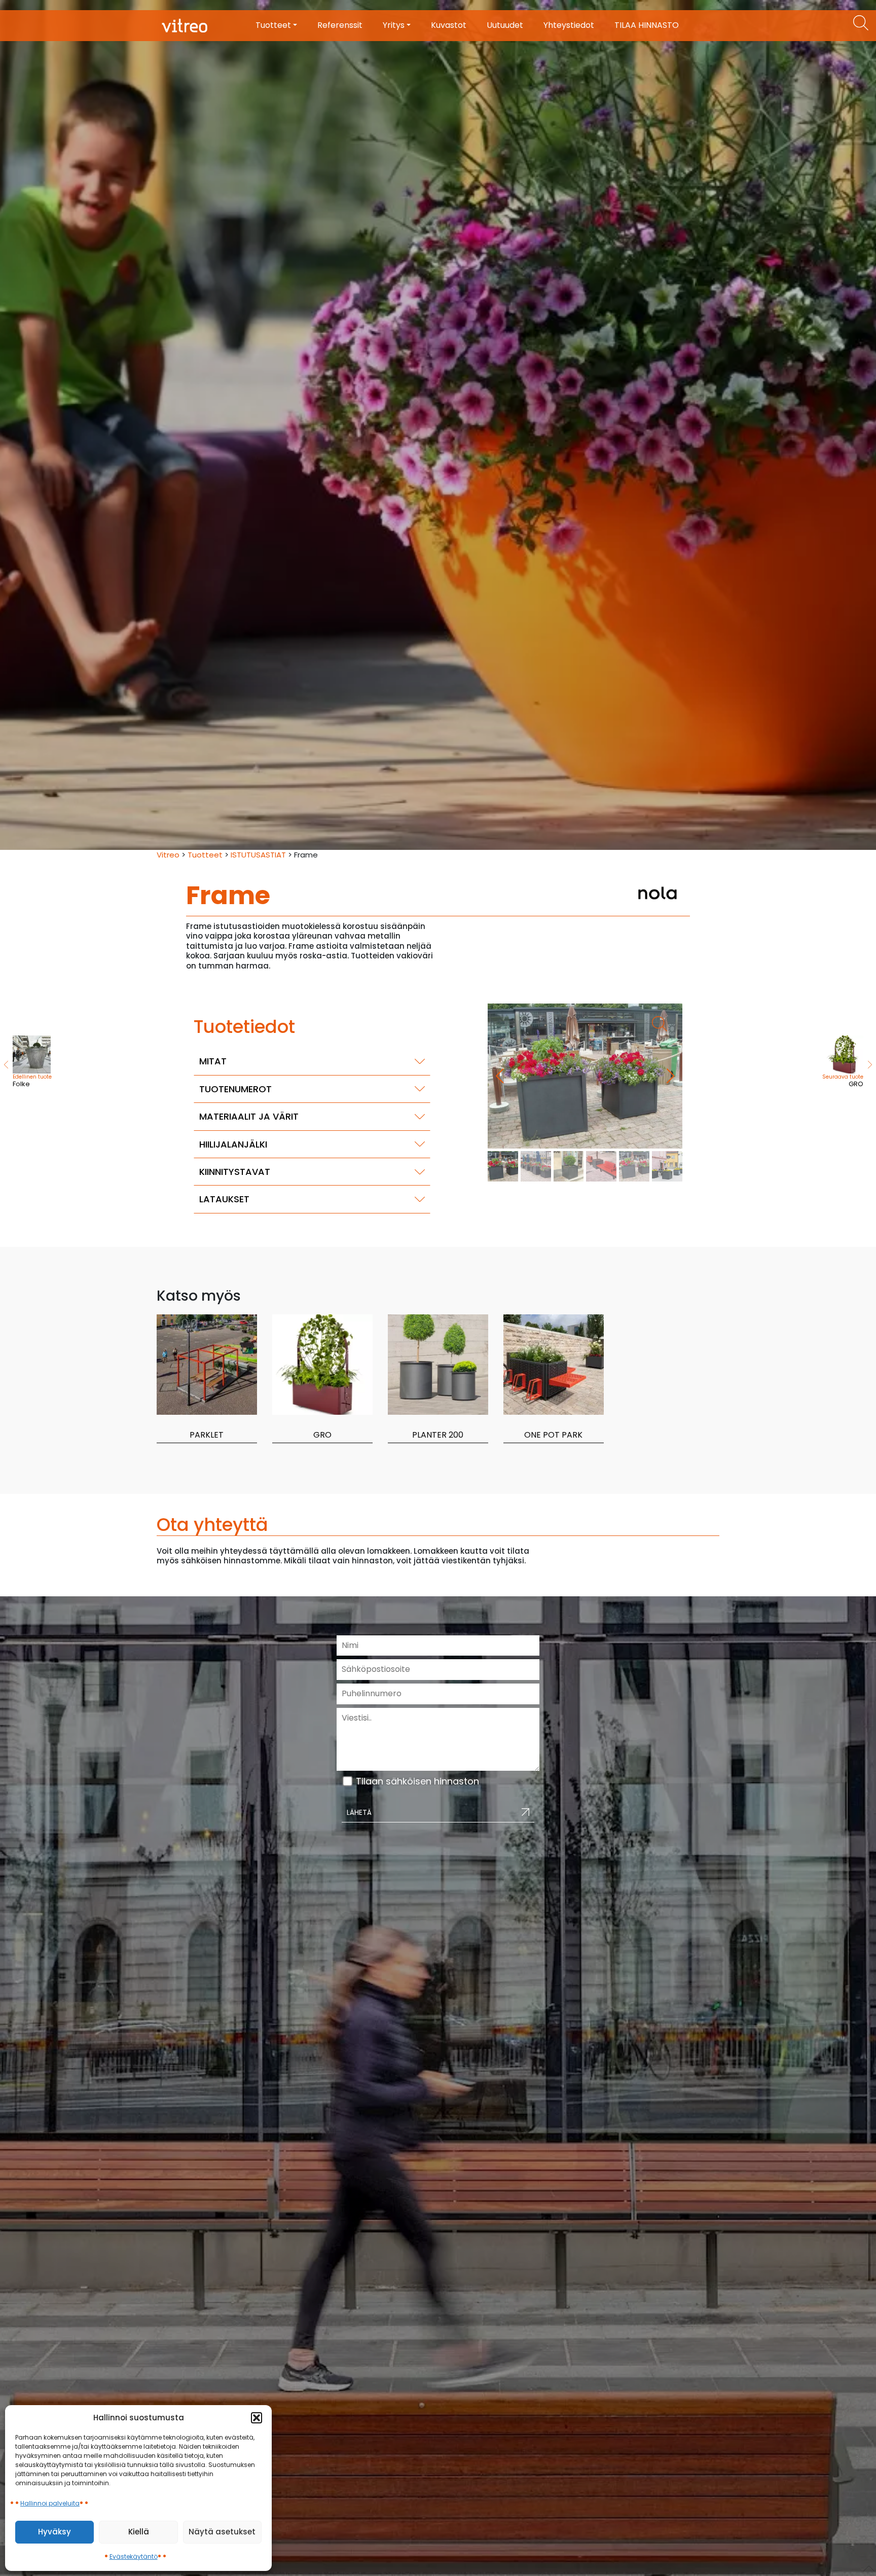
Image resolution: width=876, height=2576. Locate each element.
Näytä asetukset (222, 2532)
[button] (257, 2418)
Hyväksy (54, 2532)
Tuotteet (205, 855)
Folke (32, 1081)
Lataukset (224, 1199)
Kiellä (139, 2532)
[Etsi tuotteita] (861, 23)
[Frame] (585, 1076)
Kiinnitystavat (235, 1172)
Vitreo (168, 855)
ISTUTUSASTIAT (258, 855)
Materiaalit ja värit (249, 1116)
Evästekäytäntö (134, 2556)
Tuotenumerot (235, 1089)
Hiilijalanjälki (233, 1144)
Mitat (213, 1061)
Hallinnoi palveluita (50, 2503)
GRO (843, 1081)
